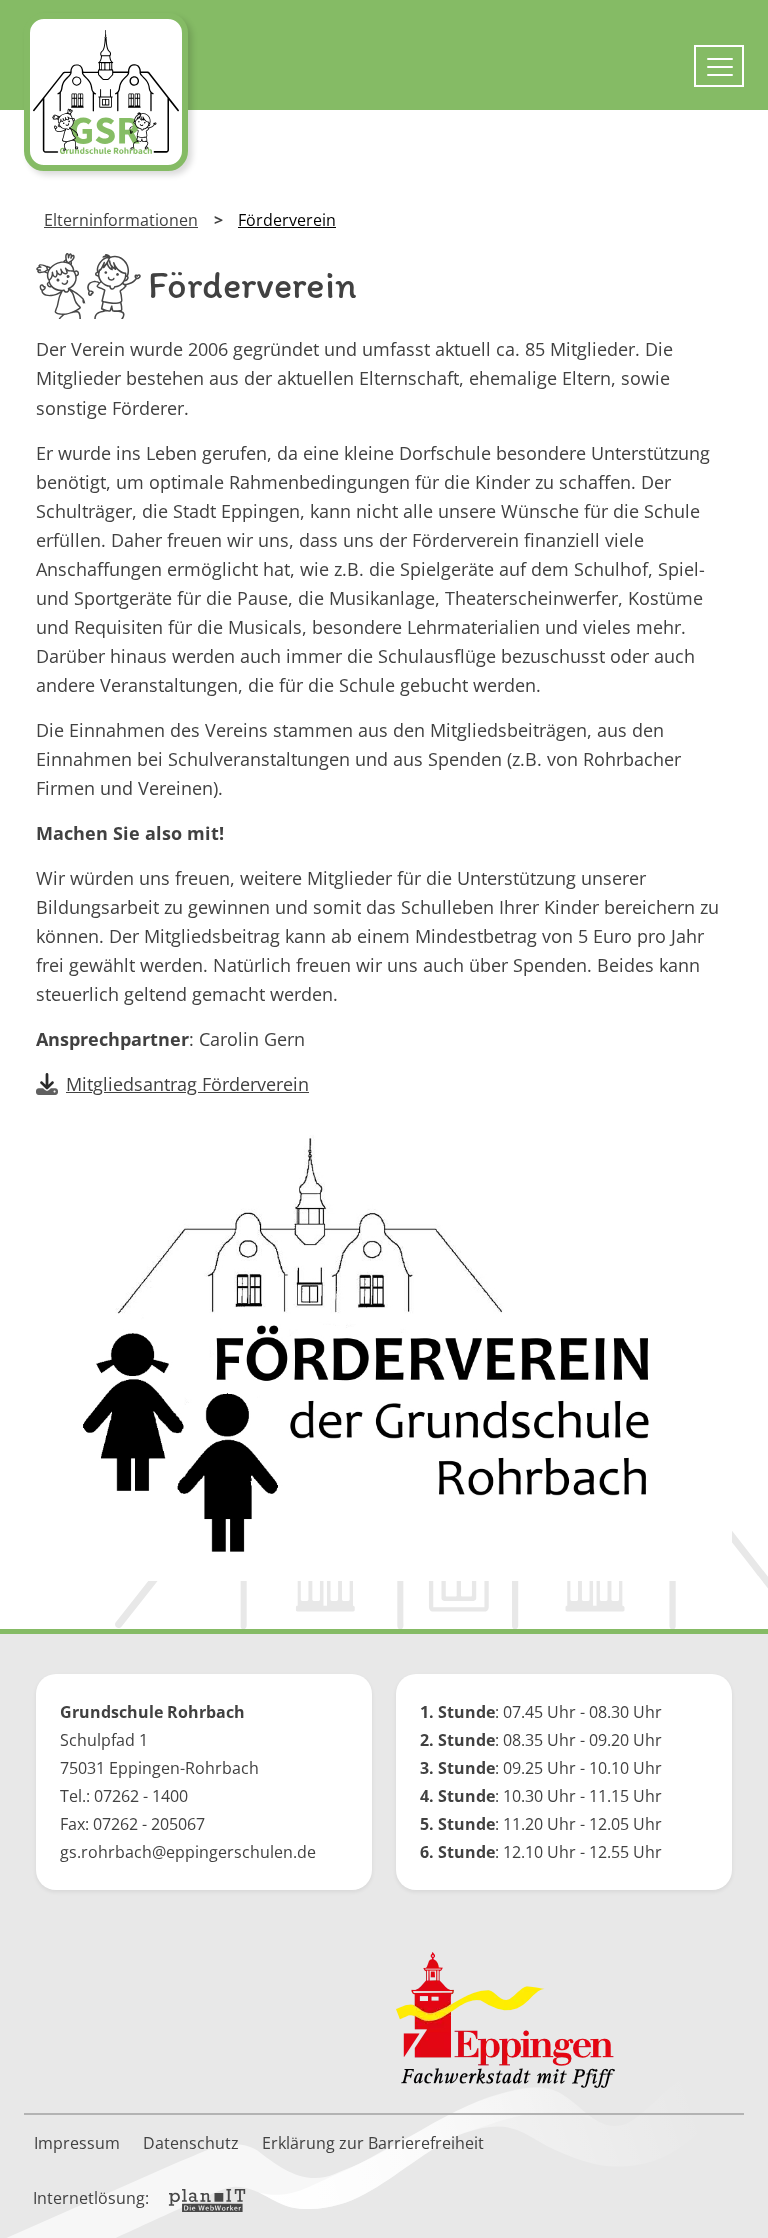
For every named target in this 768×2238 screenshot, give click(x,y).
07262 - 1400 (141, 1796)
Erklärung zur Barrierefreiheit (373, 2143)
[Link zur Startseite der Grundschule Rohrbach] (106, 92)
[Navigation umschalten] (719, 66)
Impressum (77, 2143)
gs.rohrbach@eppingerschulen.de (188, 1852)
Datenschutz (191, 2143)
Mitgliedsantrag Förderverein (187, 1084)
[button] (738, 2208)
